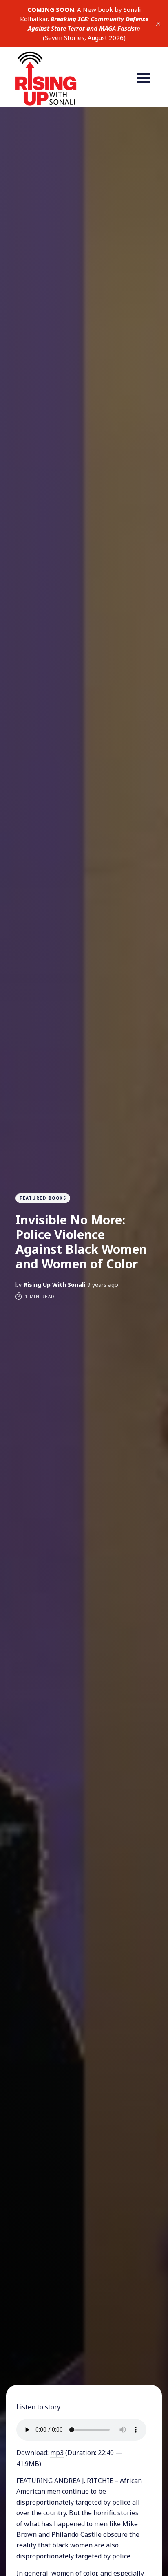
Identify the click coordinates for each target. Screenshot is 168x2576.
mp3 (57, 2453)
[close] (158, 24)
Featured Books (43, 1198)
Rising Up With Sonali (54, 1285)
